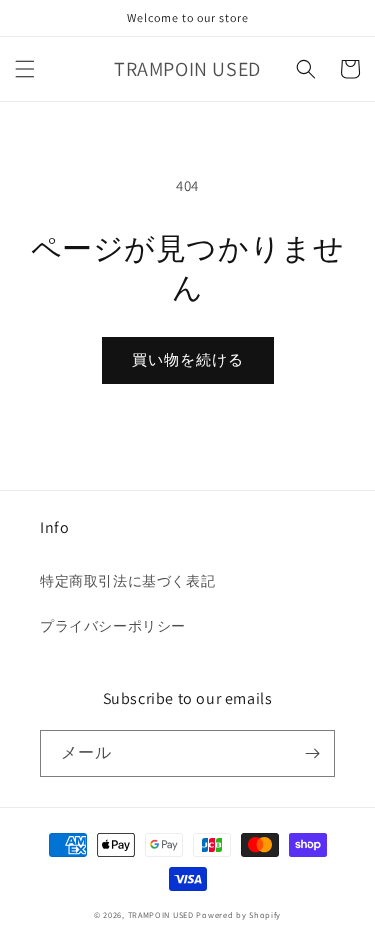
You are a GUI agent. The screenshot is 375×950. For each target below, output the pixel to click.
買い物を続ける (188, 359)
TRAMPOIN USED (161, 914)
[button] (25, 69)
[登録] (312, 753)
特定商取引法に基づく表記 (127, 581)
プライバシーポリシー (113, 626)
